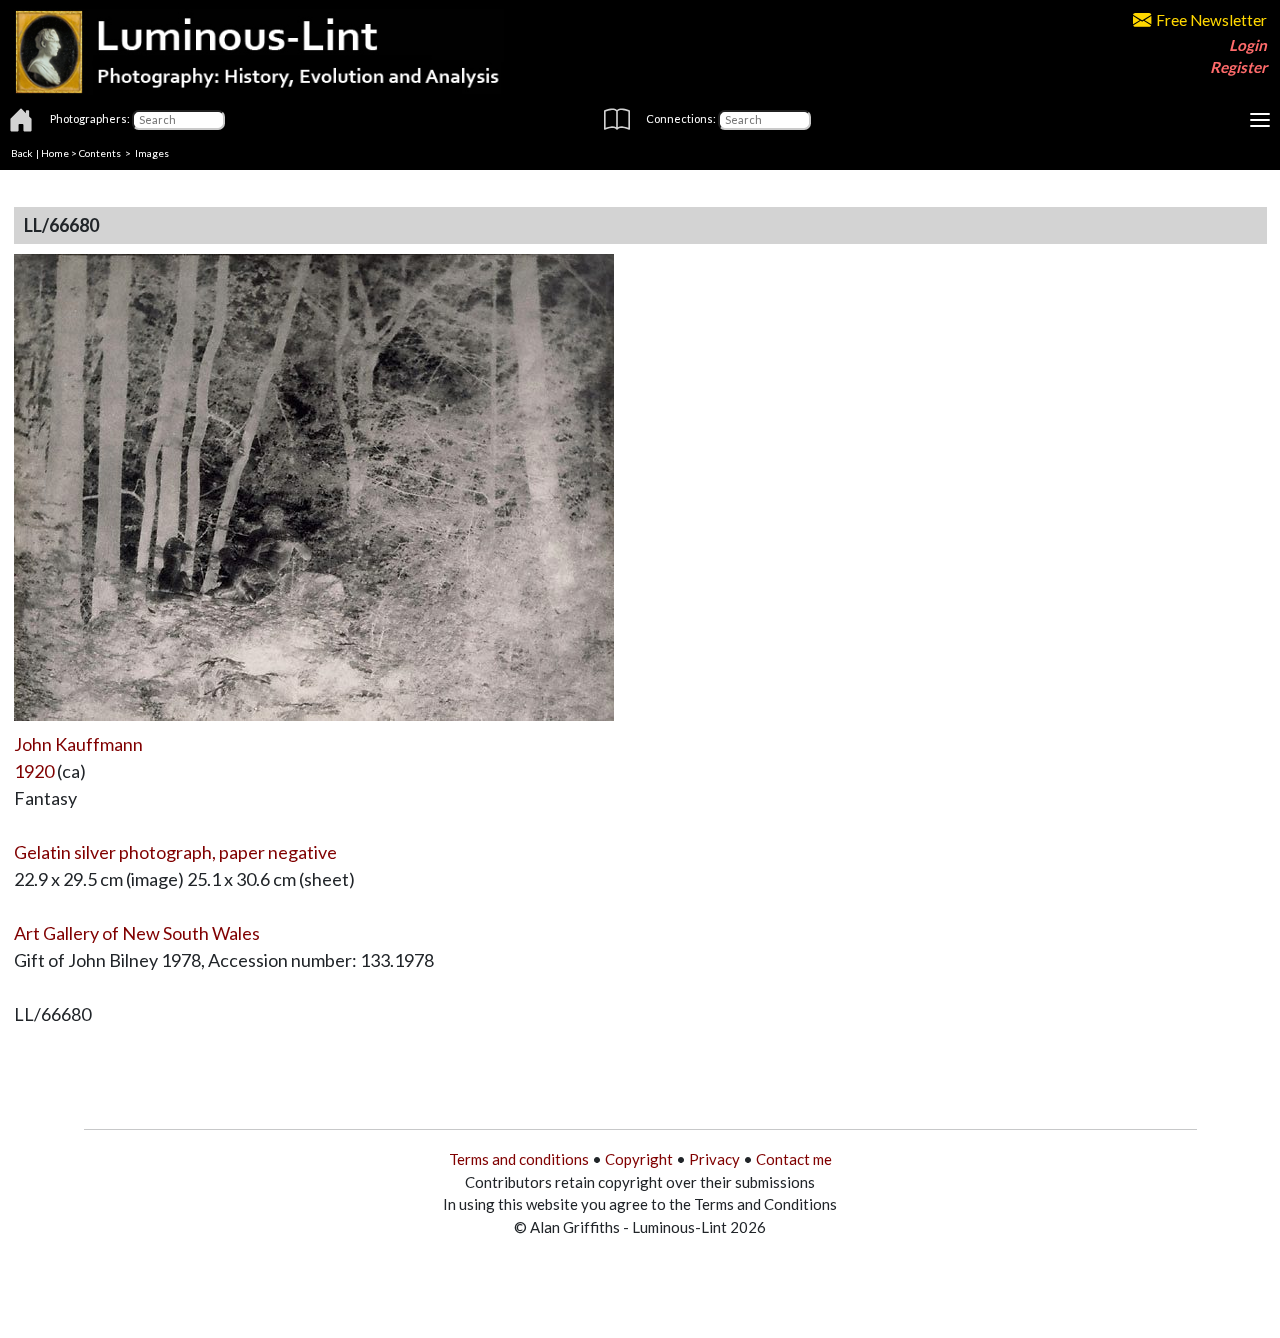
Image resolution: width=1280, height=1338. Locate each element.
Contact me (794, 1159)
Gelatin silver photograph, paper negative (175, 852)
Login (1248, 45)
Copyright (639, 1159)
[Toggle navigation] (1260, 120)
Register (1238, 67)
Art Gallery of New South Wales (137, 933)
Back (22, 153)
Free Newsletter (1211, 20)
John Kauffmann (78, 744)
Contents (100, 153)
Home (55, 153)
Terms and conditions (519, 1159)
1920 (34, 771)
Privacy (714, 1159)
